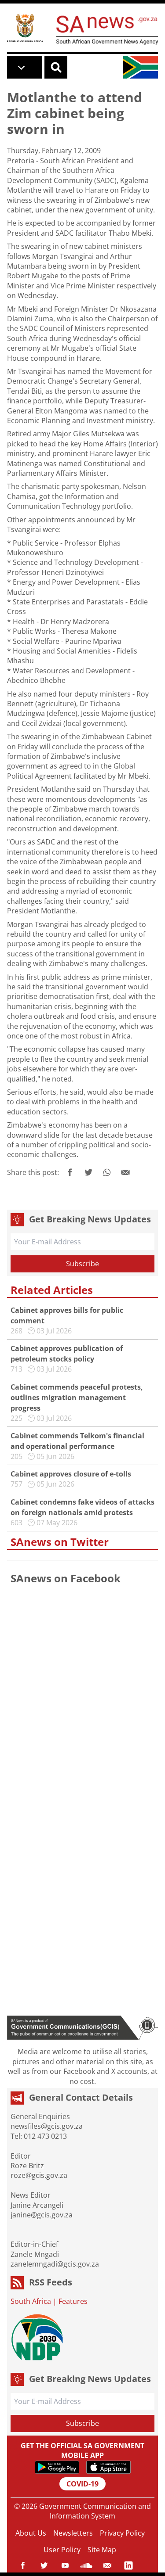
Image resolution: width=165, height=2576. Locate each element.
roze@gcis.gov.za (39, 2175)
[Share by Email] (125, 1172)
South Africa (31, 2301)
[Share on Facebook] (70, 1172)
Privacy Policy (122, 2533)
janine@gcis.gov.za (42, 2215)
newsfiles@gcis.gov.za (47, 2126)
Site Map (102, 2550)
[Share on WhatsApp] (107, 1172)
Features (73, 2301)
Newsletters (73, 2533)
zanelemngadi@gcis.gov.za (55, 2264)
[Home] (25, 28)
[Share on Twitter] (88, 1172)
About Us (31, 2533)
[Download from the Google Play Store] (57, 2467)
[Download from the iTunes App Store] (108, 2467)
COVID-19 (82, 2484)
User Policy (62, 2550)
